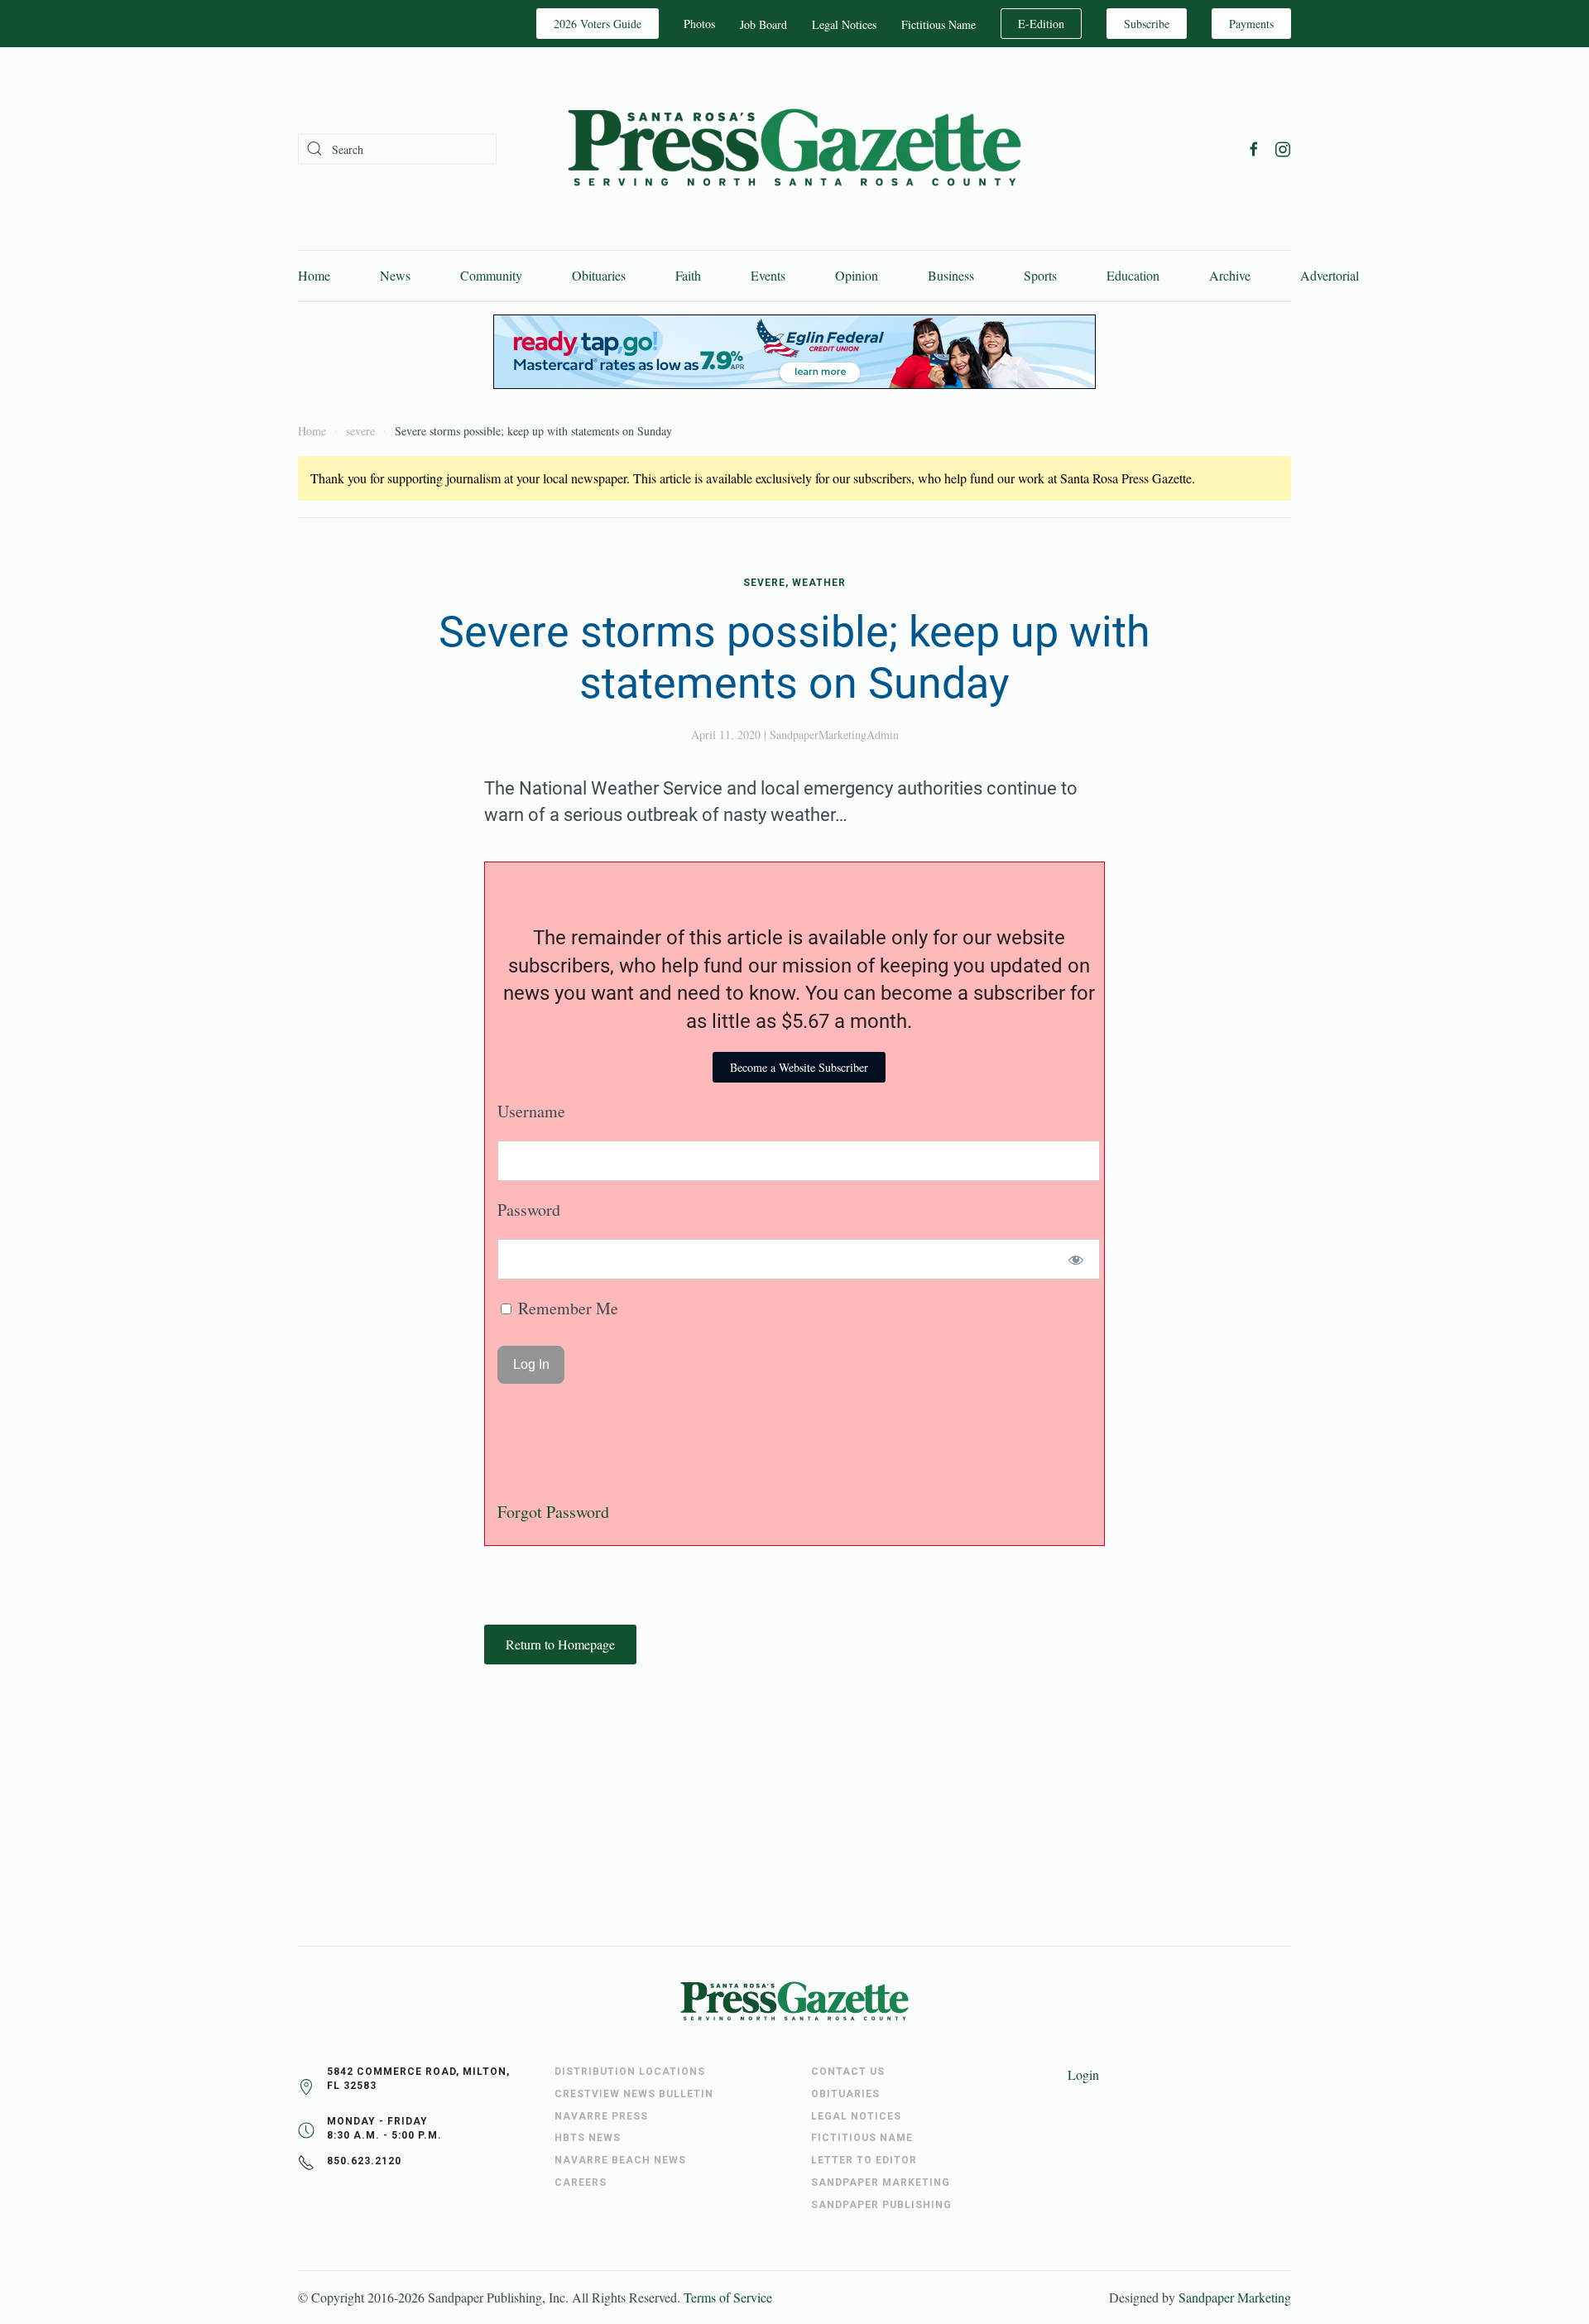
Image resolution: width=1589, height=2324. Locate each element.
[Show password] (1076, 1259)
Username (531, 1111)
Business (951, 275)
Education (1133, 275)
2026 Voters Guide (598, 24)
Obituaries (599, 275)
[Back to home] (794, 149)
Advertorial (1330, 275)
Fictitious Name (939, 24)
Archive (1230, 275)
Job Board (763, 24)
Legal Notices (844, 24)
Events (768, 275)
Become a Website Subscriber (799, 1067)
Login (1083, 2074)
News (395, 275)
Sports (1040, 275)
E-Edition (1041, 24)
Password (529, 1210)
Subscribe (1147, 24)
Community (491, 275)
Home (314, 275)
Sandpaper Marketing (1235, 2297)
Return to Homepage (560, 1644)
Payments (1251, 24)
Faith (688, 275)
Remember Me (566, 1308)
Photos (699, 24)
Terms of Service (728, 2297)
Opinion (857, 275)
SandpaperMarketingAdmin (834, 735)
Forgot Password (553, 1512)
